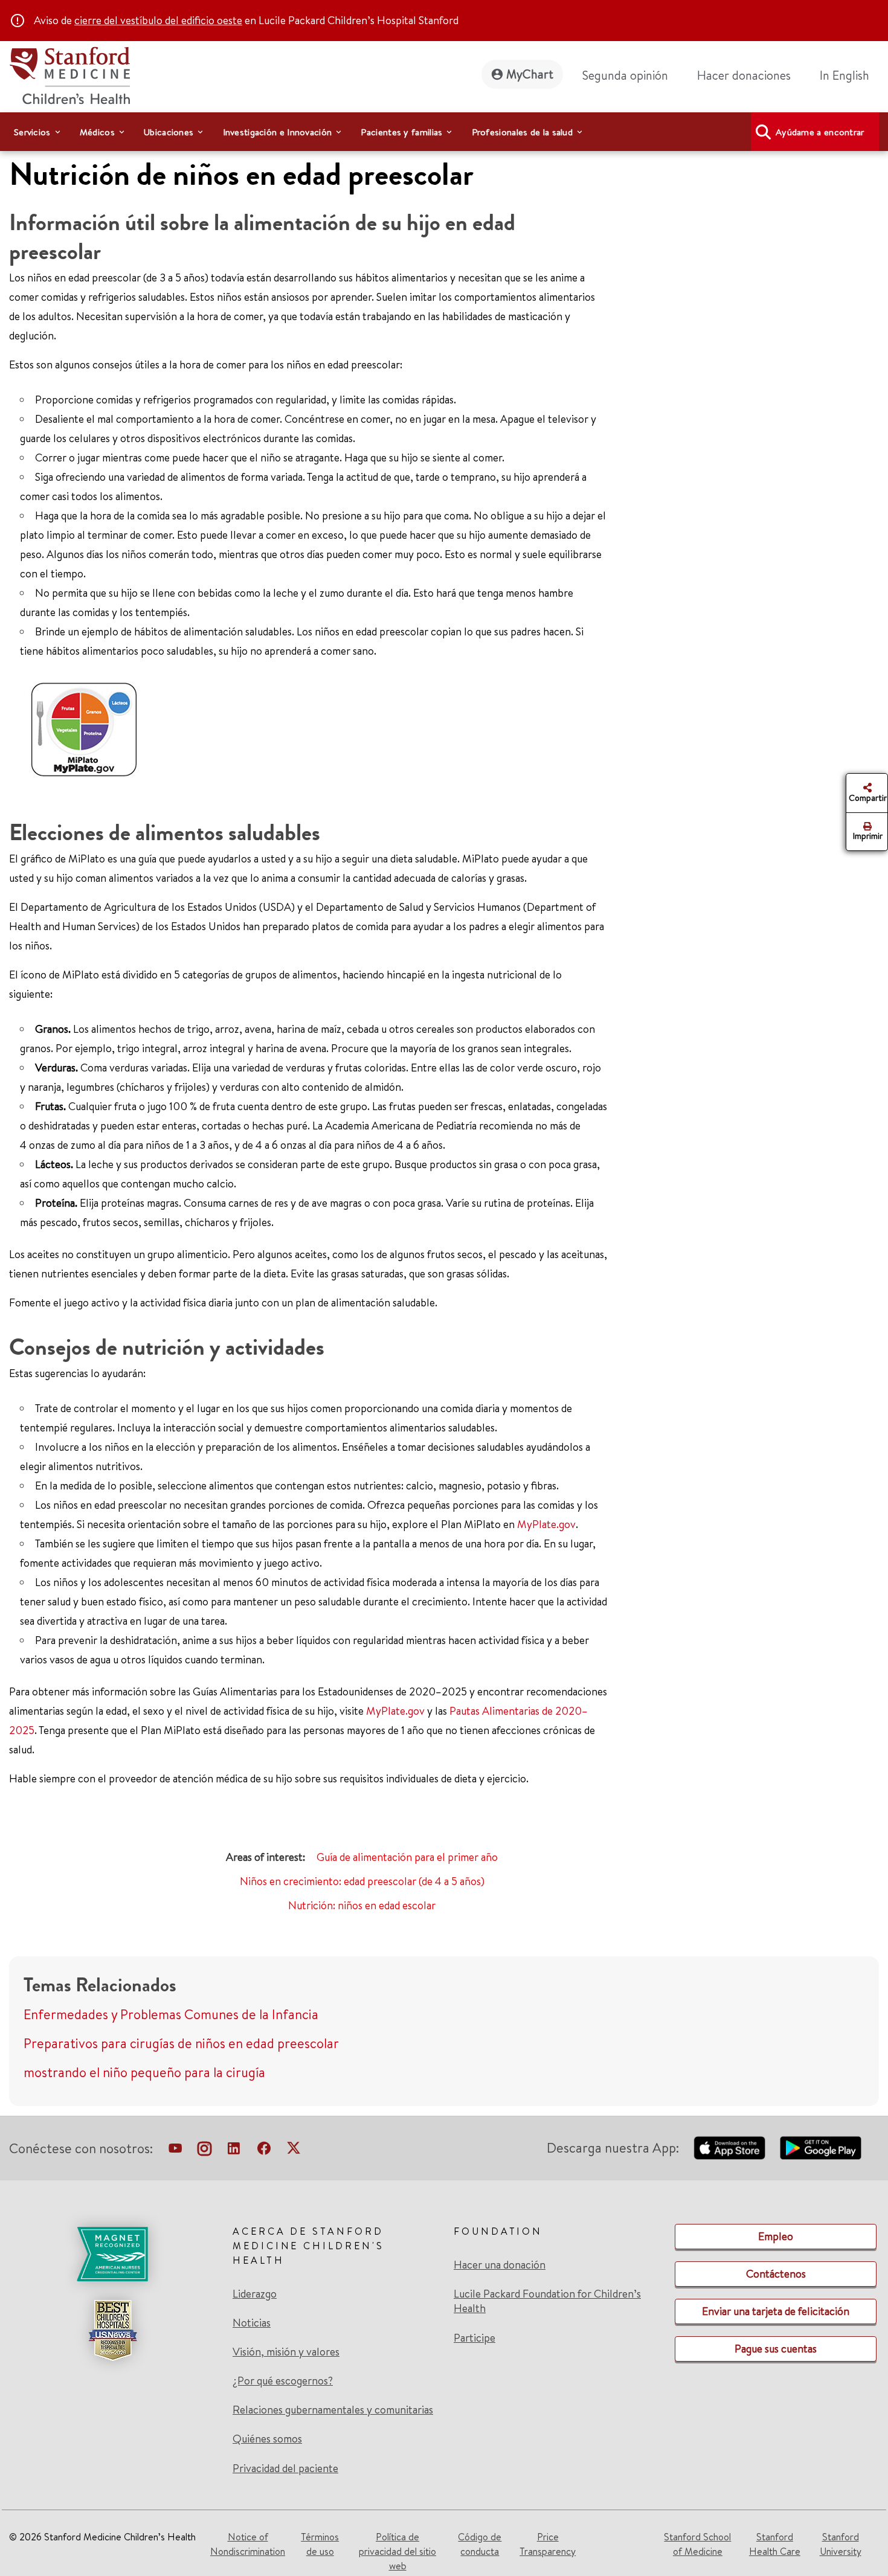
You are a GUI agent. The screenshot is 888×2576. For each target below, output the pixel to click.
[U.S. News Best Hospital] (112, 2330)
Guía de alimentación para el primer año (407, 1857)
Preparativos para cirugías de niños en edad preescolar (181, 2043)
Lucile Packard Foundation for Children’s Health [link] (547, 2301)
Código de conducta (480, 2544)
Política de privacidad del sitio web (397, 2551)
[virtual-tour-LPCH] (175, 2151)
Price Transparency (548, 2544)
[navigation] (444, 132)
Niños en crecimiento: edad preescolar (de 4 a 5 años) (362, 1881)
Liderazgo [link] (255, 2294)
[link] (849, 75)
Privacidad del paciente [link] (285, 2468)
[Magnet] (112, 2254)
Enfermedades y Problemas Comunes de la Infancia (171, 2014)
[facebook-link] (264, 2151)
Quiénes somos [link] (267, 2439)
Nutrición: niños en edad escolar (362, 1905)
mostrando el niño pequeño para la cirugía (144, 2072)
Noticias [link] (252, 2323)
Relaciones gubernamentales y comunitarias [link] (333, 2410)
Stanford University (841, 2544)
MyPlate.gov (546, 1524)
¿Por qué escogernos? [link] (283, 2381)
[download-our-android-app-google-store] (821, 2148)
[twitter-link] (294, 2151)
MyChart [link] (530, 74)
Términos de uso (320, 2544)
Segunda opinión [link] (625, 75)
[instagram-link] (204, 2151)
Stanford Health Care (775, 2544)
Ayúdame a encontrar (820, 132)
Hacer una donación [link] (500, 2265)
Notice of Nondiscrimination (248, 2544)
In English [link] (845, 75)
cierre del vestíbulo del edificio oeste (158, 20)
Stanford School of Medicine (697, 2544)
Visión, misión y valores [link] (286, 2352)
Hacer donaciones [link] (744, 75)
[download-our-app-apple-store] (730, 2148)
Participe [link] (475, 2338)
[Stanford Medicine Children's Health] (69, 74)
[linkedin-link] (234, 2151)
